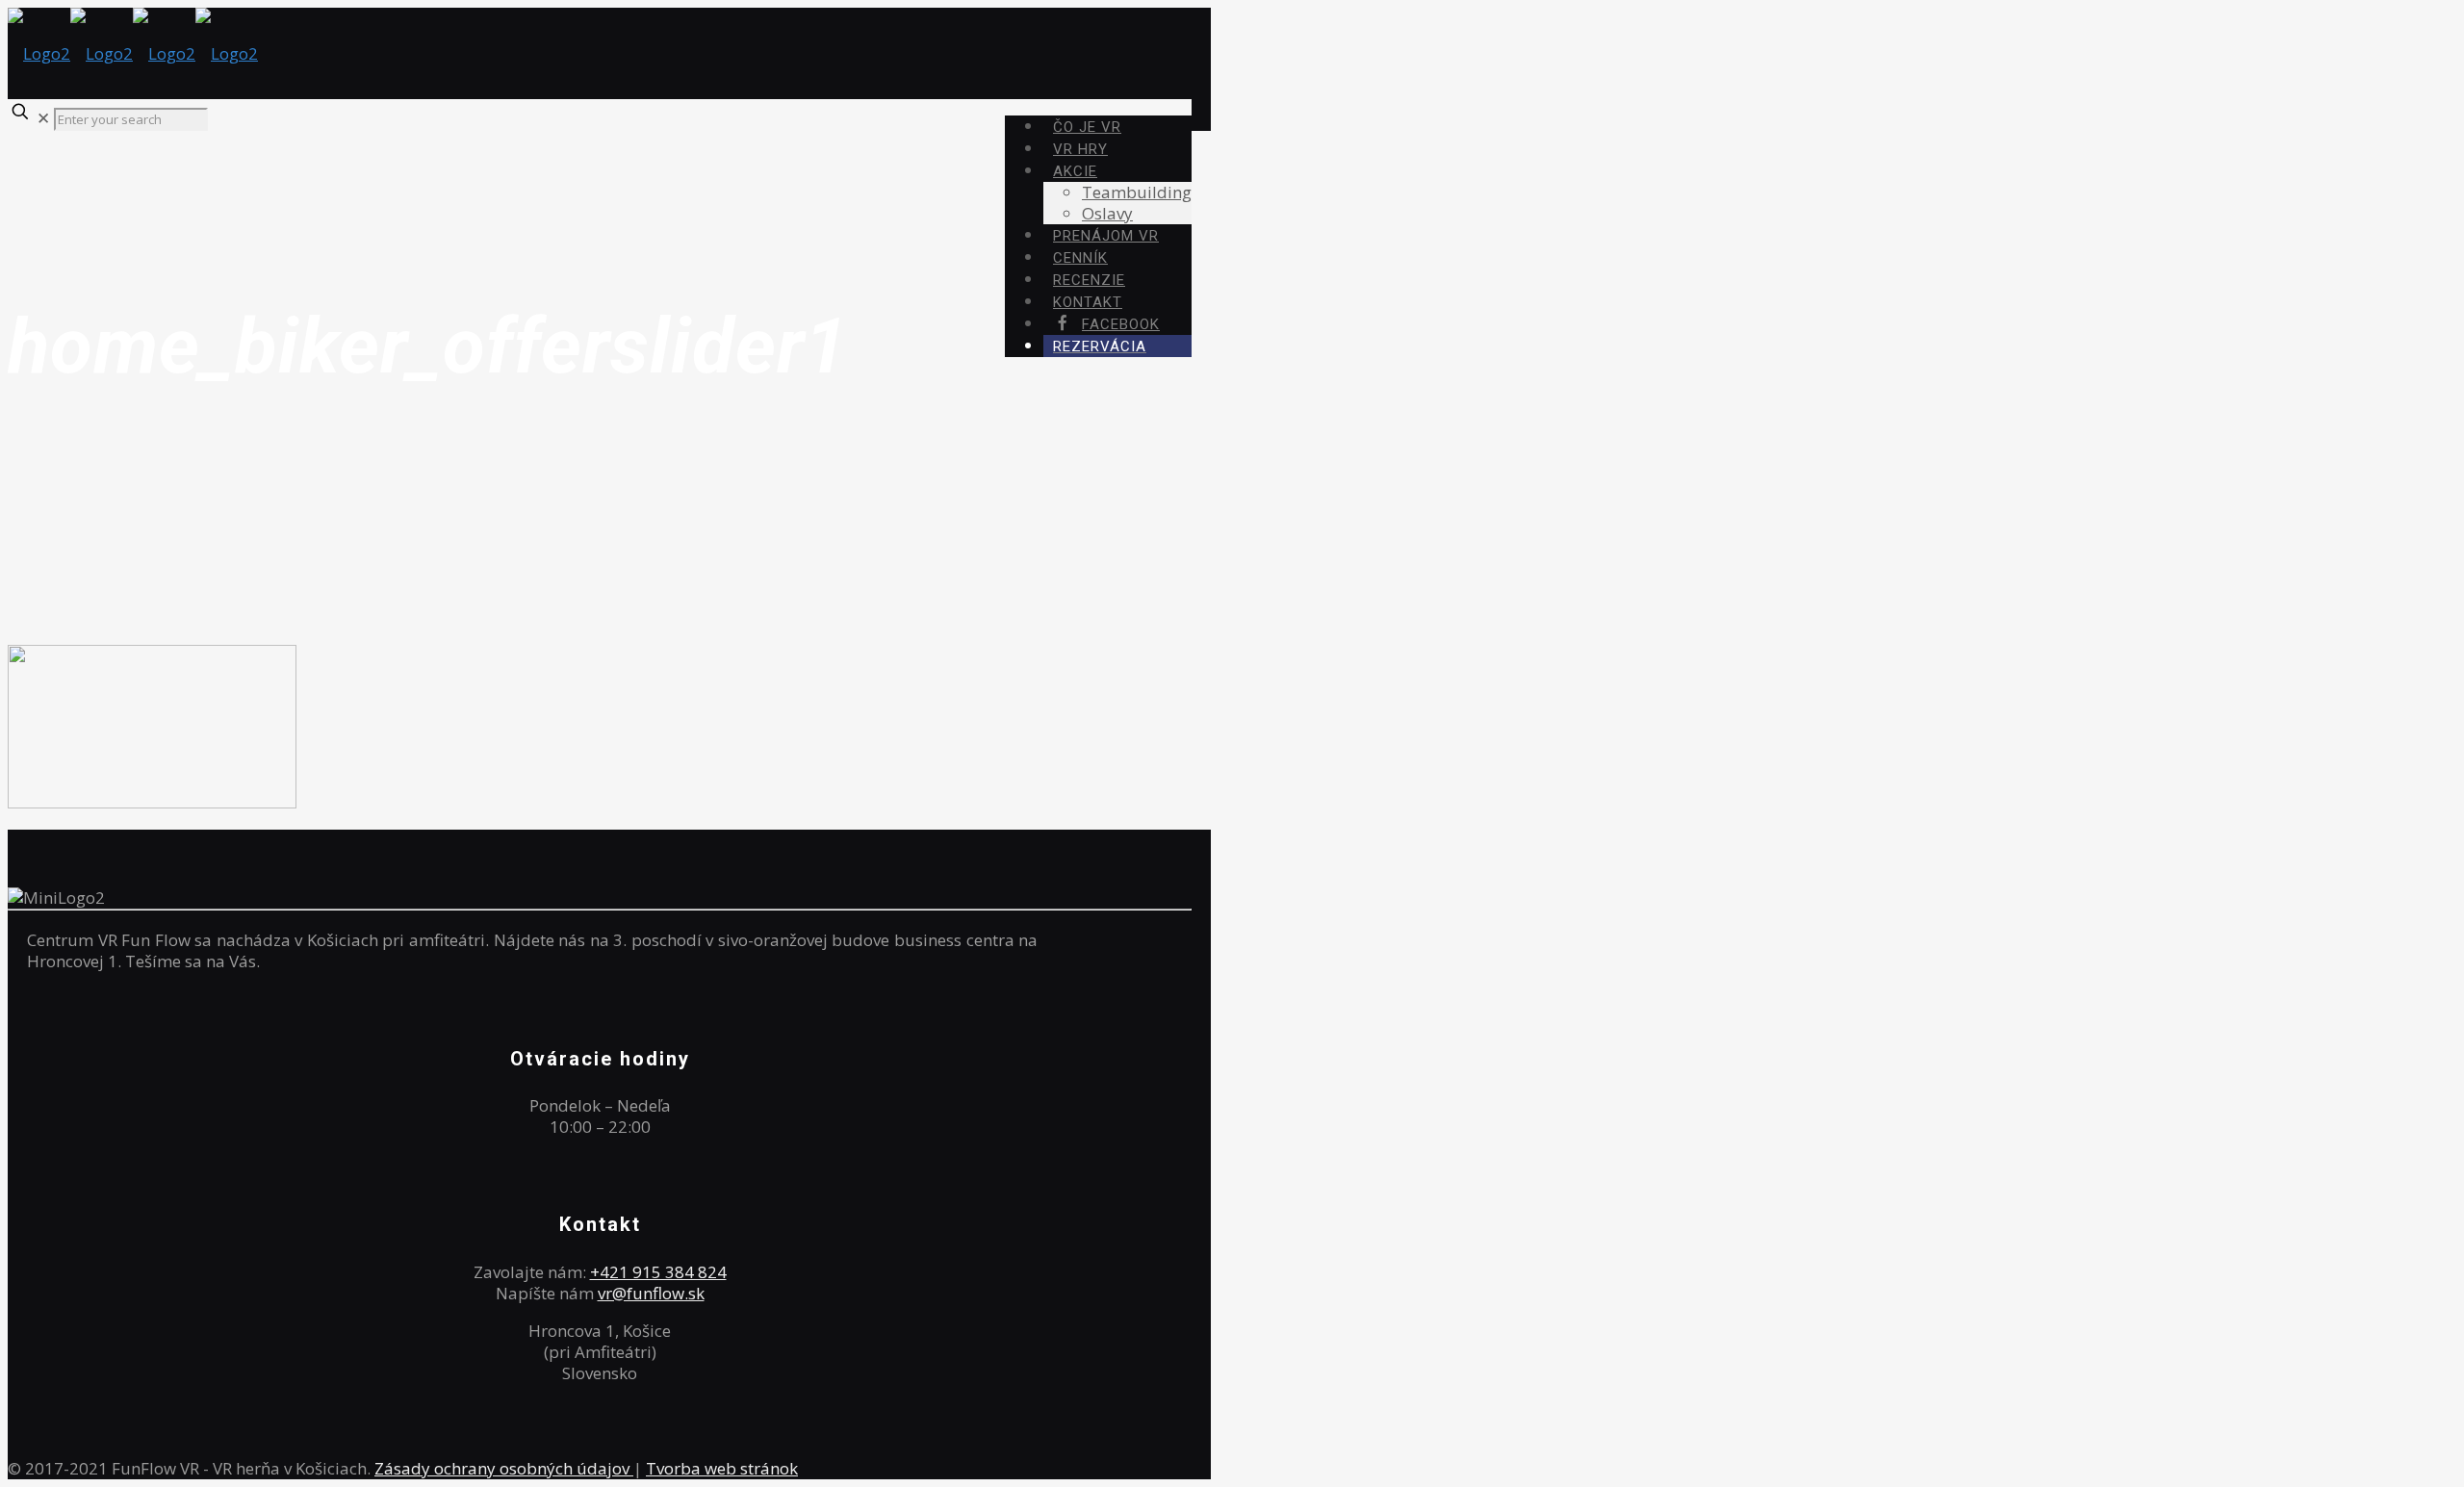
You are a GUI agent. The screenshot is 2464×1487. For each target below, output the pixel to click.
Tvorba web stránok (722, 1468)
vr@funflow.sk (651, 1293)
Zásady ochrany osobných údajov (504, 1468)
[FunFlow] (133, 53)
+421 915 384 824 (658, 1272)
